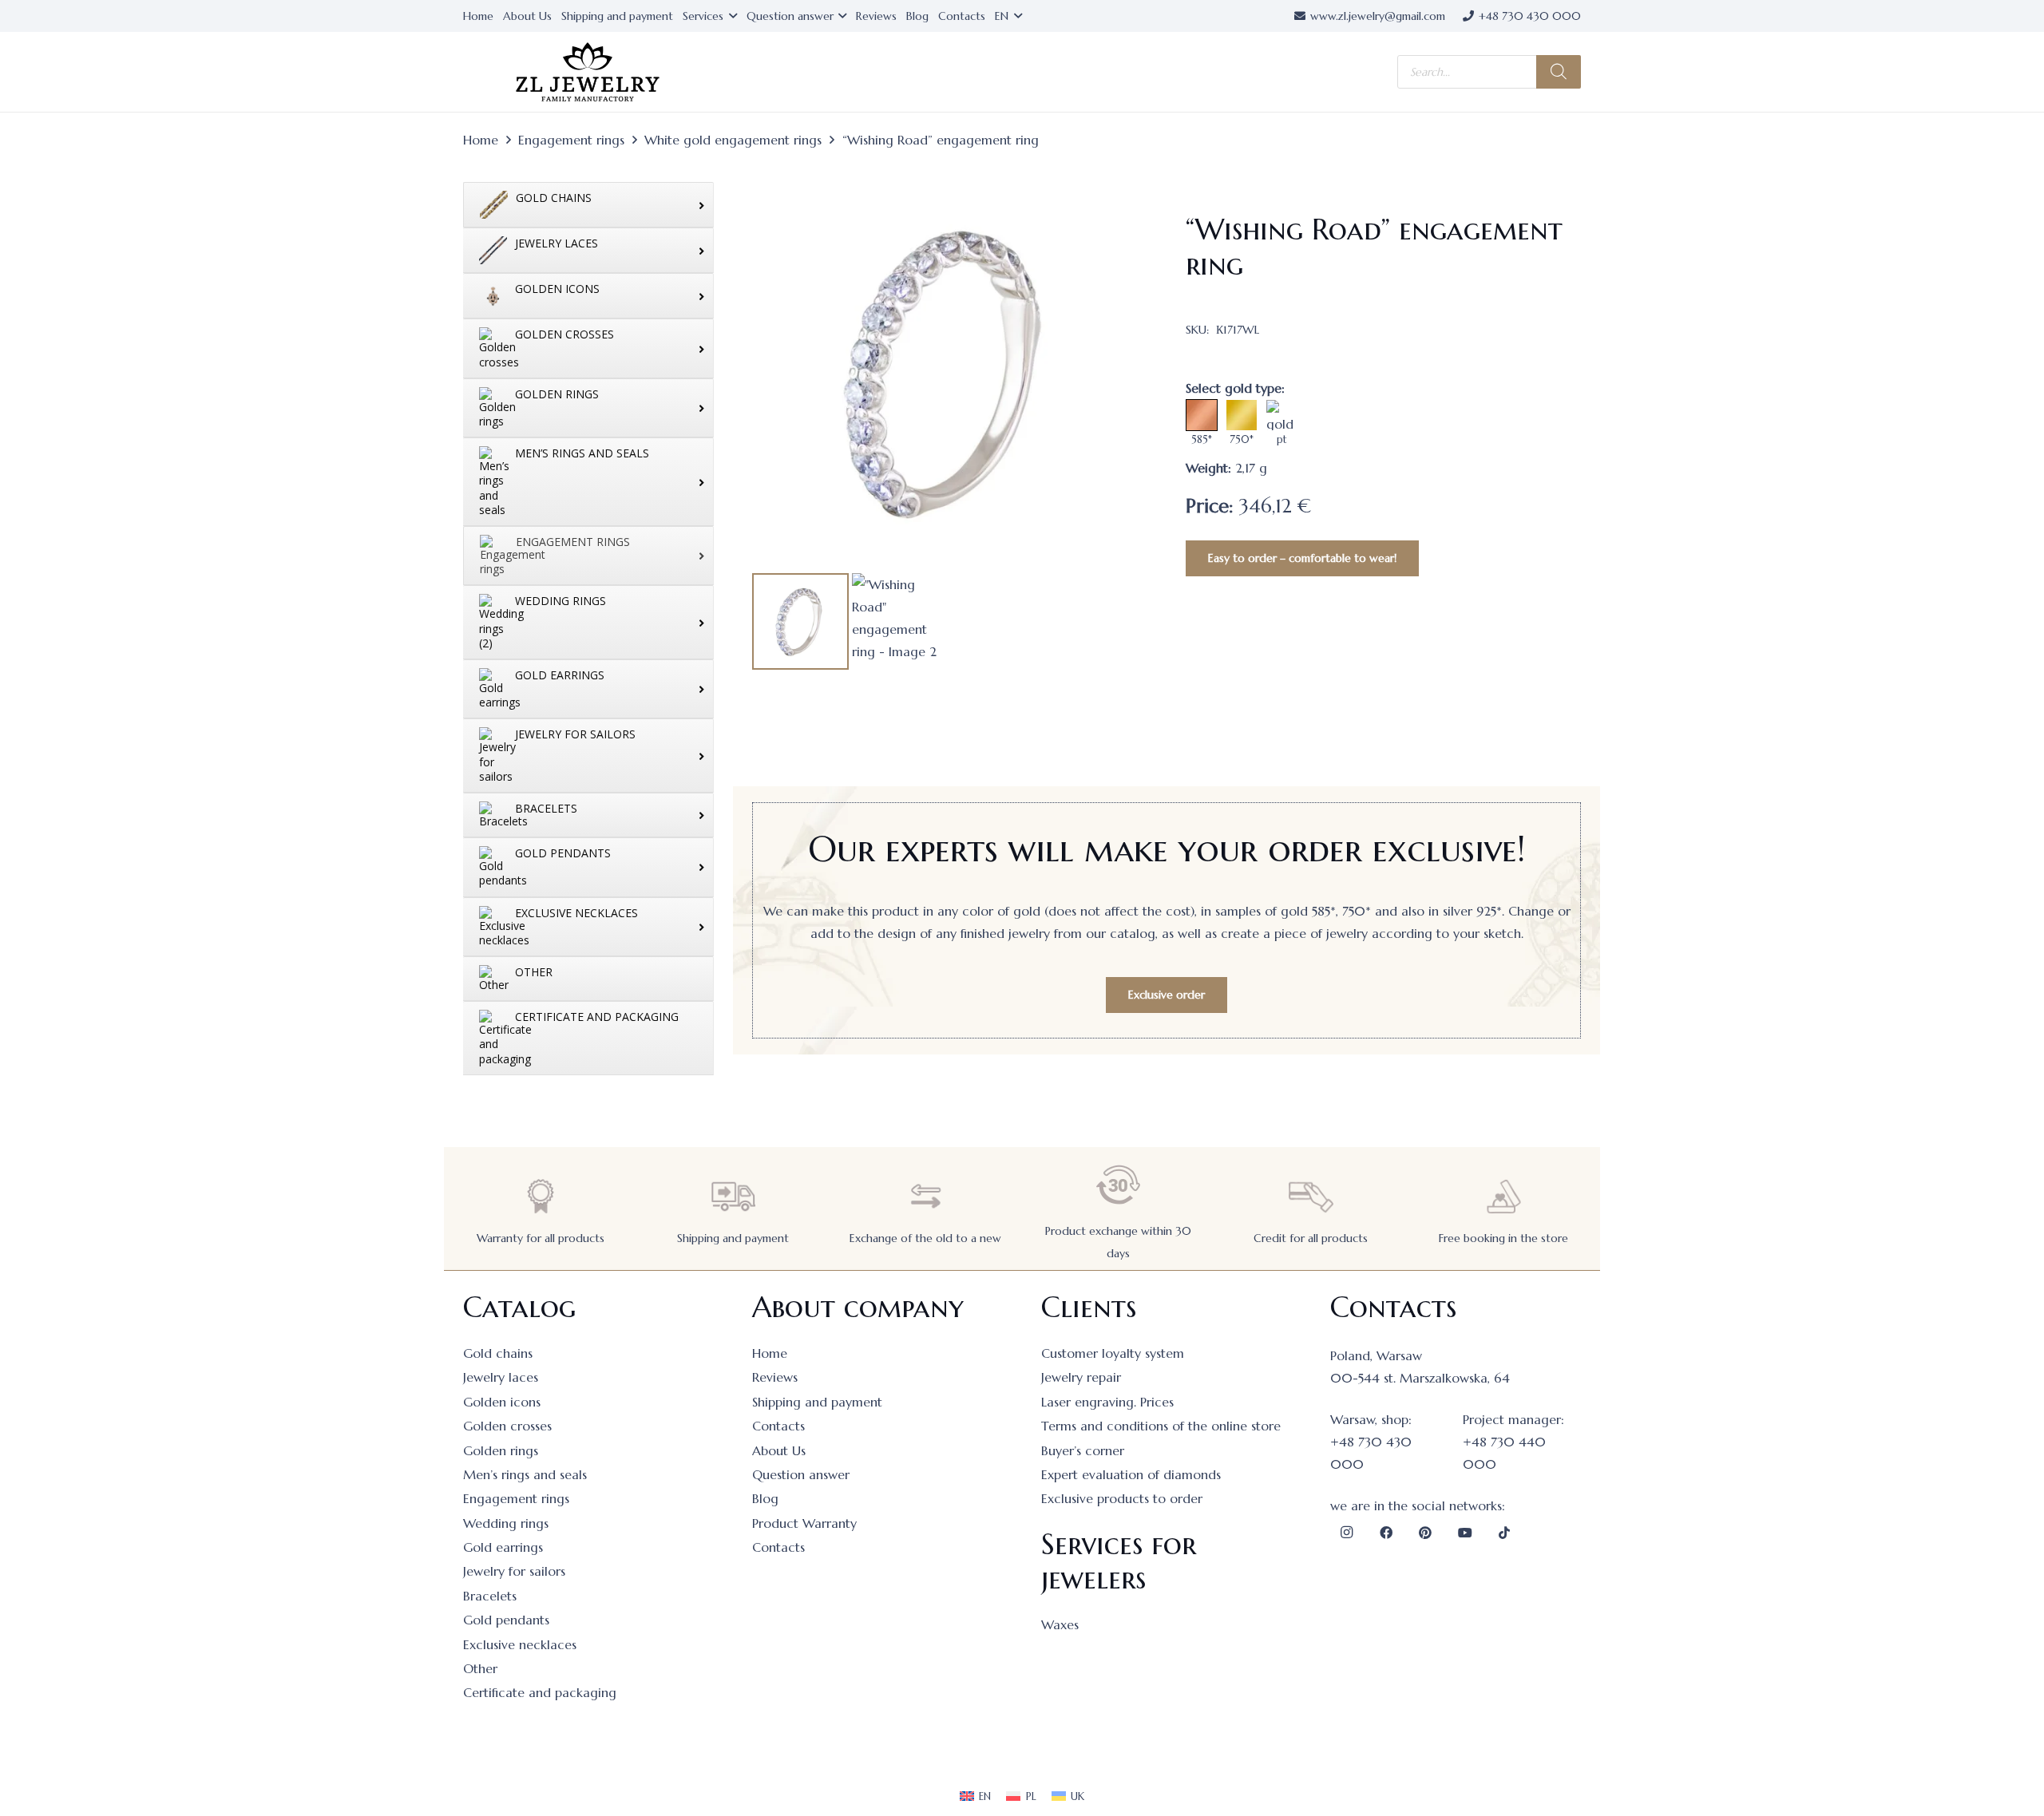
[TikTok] (1504, 1533)
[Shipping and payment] (733, 1196)
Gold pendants (506, 1620)
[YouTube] (1465, 1533)
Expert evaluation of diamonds (1131, 1474)
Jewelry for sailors (514, 1571)
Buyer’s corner (1083, 1450)
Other (480, 1668)
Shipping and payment (733, 1238)
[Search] (1559, 72)
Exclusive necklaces (520, 1644)
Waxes (1060, 1624)
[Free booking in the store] (1503, 1196)
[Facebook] (1386, 1533)
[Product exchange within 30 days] (1119, 1185)
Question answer (801, 1474)
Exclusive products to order (1122, 1498)
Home (481, 140)
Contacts (778, 1426)
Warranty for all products (541, 1238)
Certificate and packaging (540, 1692)
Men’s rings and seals (525, 1474)
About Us (779, 1450)
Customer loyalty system (1113, 1353)
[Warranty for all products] (541, 1196)
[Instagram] (1346, 1533)
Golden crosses (507, 1426)
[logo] (588, 72)
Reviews (775, 1377)
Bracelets (490, 1596)
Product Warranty (804, 1523)
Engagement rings (571, 140)
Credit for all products (1311, 1238)
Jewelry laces (501, 1377)
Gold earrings (503, 1547)
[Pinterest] (1425, 1533)
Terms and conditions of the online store (1161, 1426)
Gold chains (498, 1353)
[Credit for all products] (1311, 1196)
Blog (765, 1498)
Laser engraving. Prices (1107, 1402)
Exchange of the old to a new (925, 1238)
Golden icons (502, 1402)
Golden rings (501, 1450)
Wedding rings (506, 1523)
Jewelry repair (1081, 1377)
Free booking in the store (1503, 1238)
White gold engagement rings (733, 140)
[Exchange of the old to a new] (925, 1196)
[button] (1122, 200)
